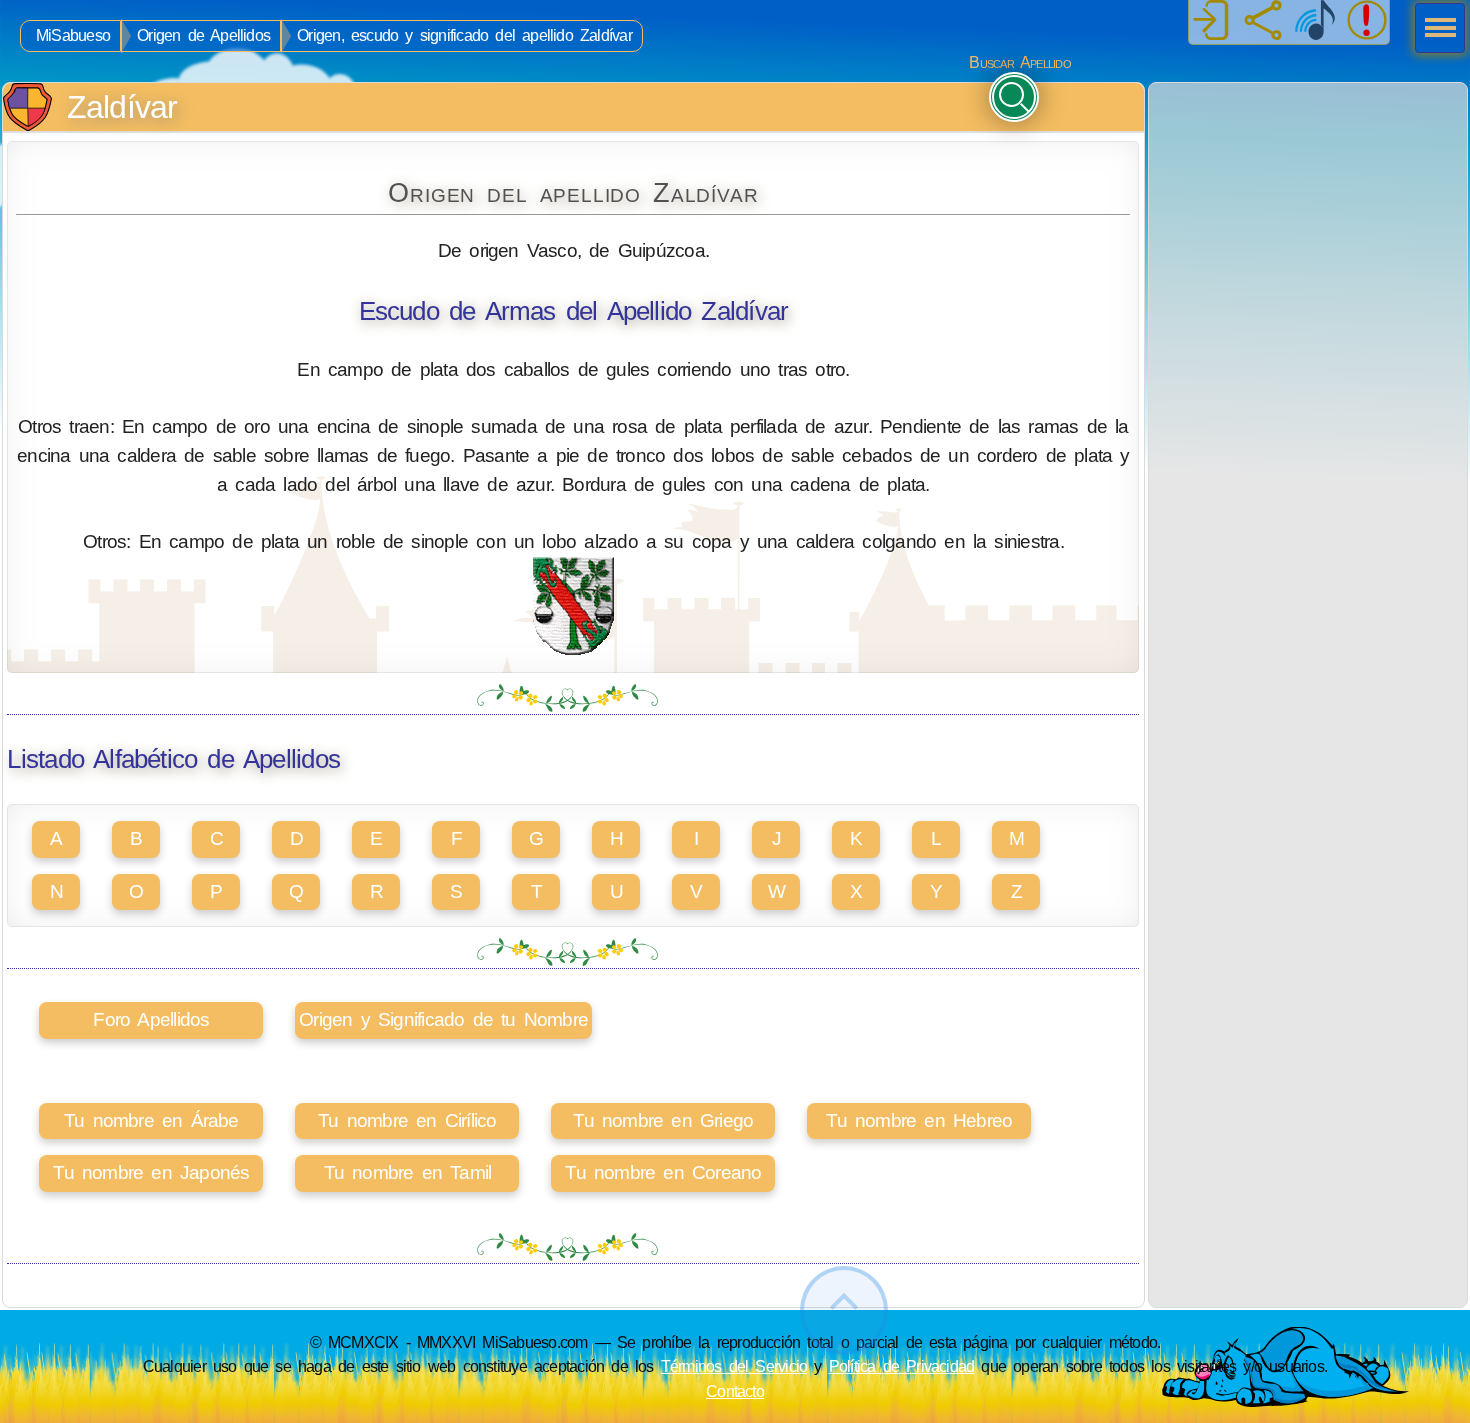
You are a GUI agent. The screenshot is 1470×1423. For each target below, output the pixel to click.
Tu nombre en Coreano (663, 1172)
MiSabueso (73, 35)
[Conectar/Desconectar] (1211, 22)
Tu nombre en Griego (663, 1120)
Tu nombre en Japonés (151, 1172)
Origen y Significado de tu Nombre (443, 1019)
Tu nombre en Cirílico (407, 1120)
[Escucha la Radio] (1315, 22)
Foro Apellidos (151, 1019)
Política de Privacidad (902, 1366)
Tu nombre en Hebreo (919, 1120)
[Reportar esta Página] (1367, 22)
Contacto (735, 1391)
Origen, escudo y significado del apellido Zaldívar (464, 35)
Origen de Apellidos (203, 35)
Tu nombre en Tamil (408, 1172)
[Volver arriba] (844, 1310)
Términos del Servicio (734, 1366)
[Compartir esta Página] (1263, 22)
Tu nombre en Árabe (151, 1120)
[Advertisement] (1308, 208)
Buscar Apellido (1019, 62)
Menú (1434, 30)
